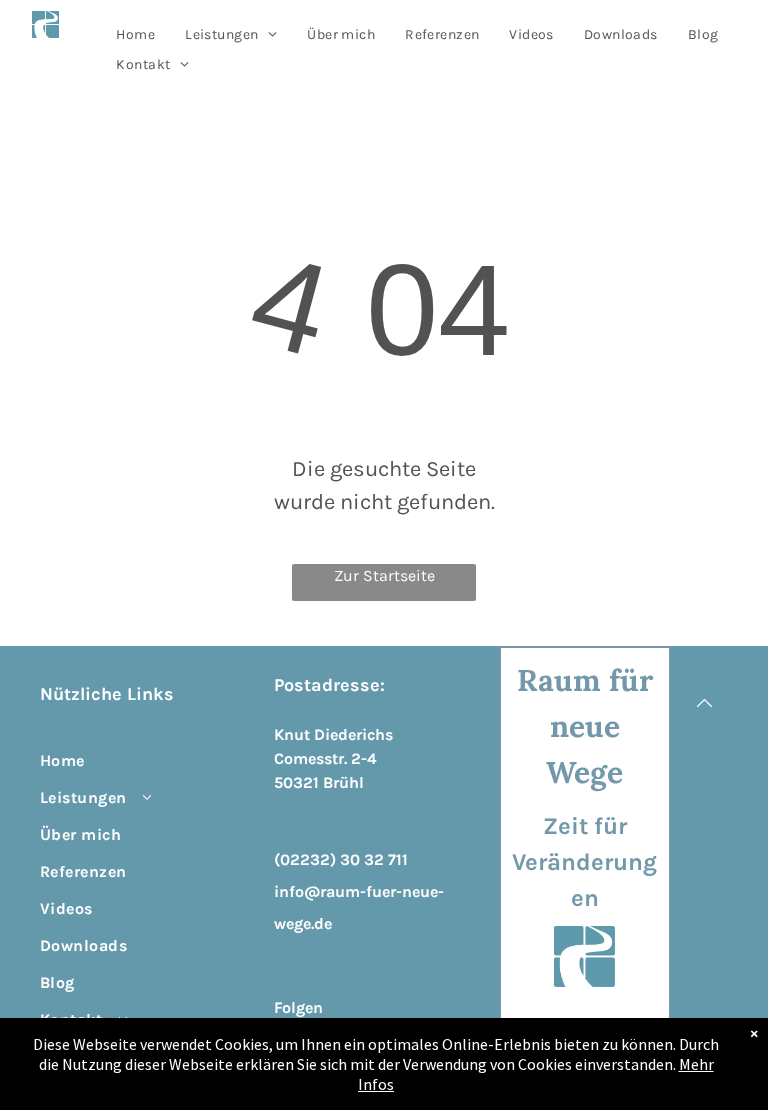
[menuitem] (135, 34)
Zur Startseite (384, 575)
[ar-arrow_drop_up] (704, 741)
